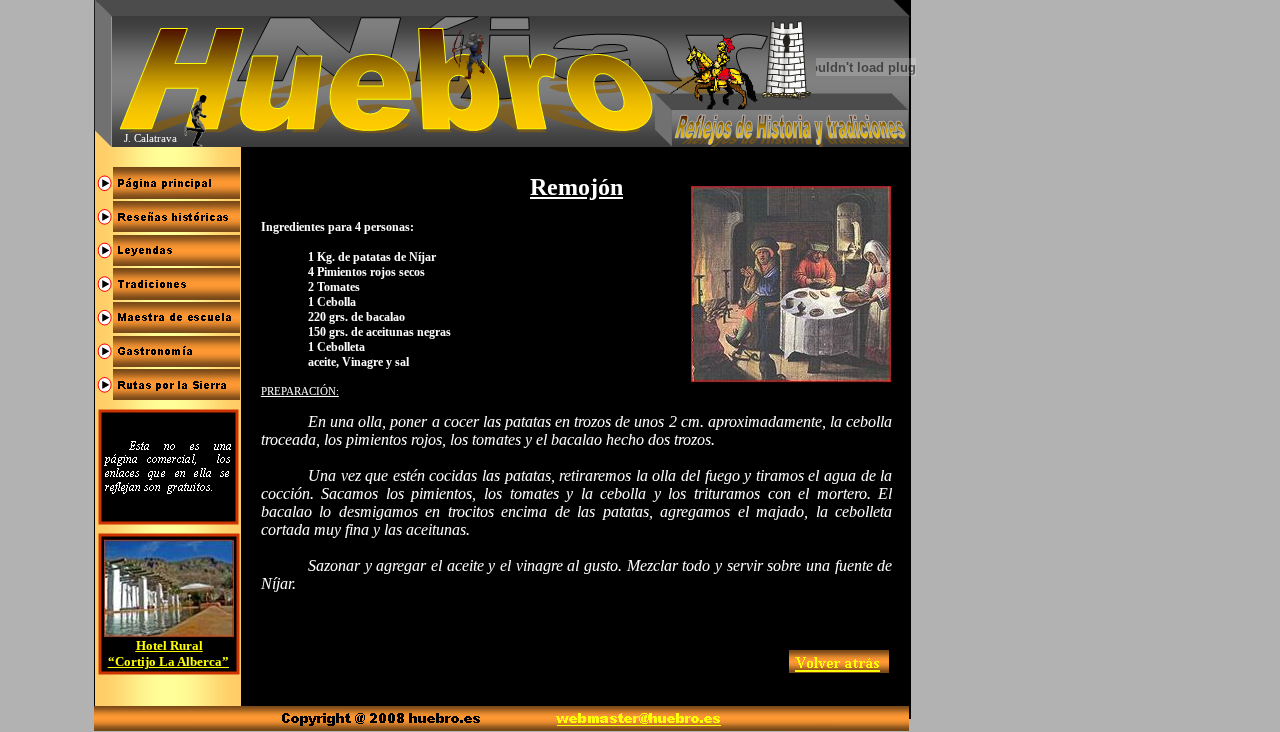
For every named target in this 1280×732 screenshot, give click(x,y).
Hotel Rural (169, 645)
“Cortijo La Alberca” (168, 661)
